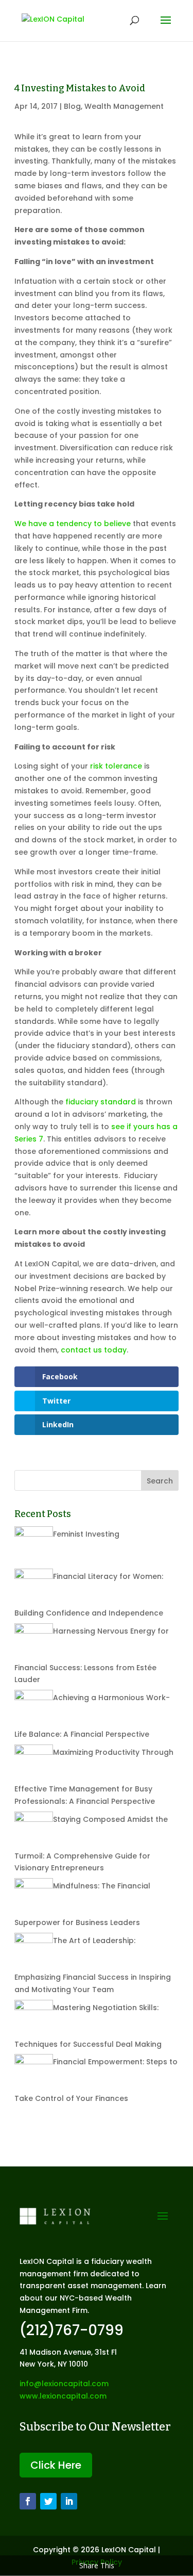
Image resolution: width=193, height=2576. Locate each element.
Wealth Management (124, 106)
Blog (72, 106)
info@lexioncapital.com (64, 2384)
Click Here (56, 2465)
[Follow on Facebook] (28, 2501)
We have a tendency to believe (73, 524)
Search (160, 1481)
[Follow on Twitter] (48, 2501)
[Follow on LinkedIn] (69, 2501)
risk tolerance (116, 766)
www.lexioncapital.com (63, 2396)
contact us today (94, 1350)
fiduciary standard (101, 1102)
